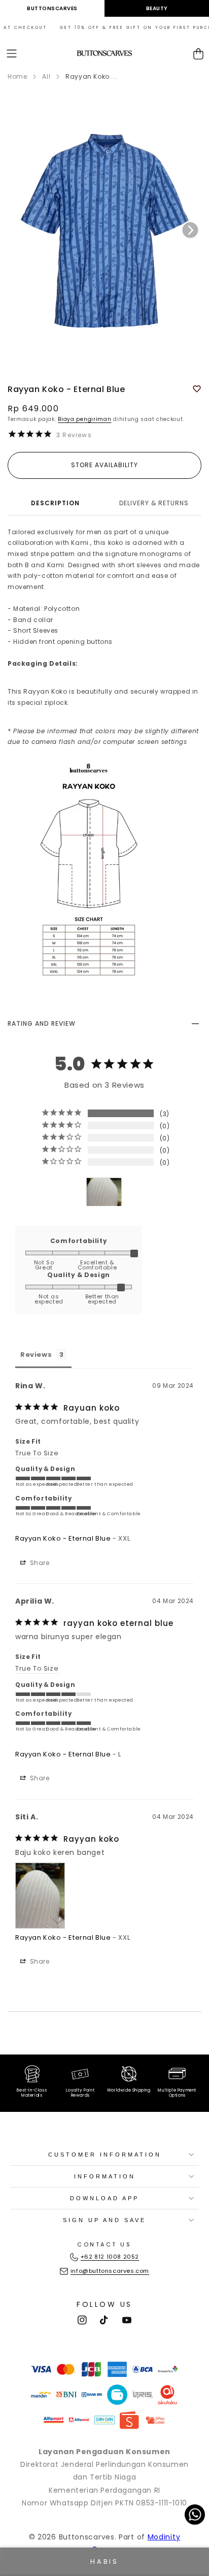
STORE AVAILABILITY (104, 465)
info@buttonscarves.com (110, 2271)
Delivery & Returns (154, 503)
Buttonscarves (52, 8)
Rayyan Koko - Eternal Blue (63, 1538)
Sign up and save (104, 2220)
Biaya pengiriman (84, 419)
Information (105, 2176)
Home (17, 76)
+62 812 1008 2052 (110, 2257)
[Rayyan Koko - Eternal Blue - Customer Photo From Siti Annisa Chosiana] (104, 1192)
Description (55, 503)
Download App (104, 2198)
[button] (12, 54)
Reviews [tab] (36, 1355)
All (46, 76)
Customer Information (105, 2155)
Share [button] (39, 1563)
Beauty (157, 8)
